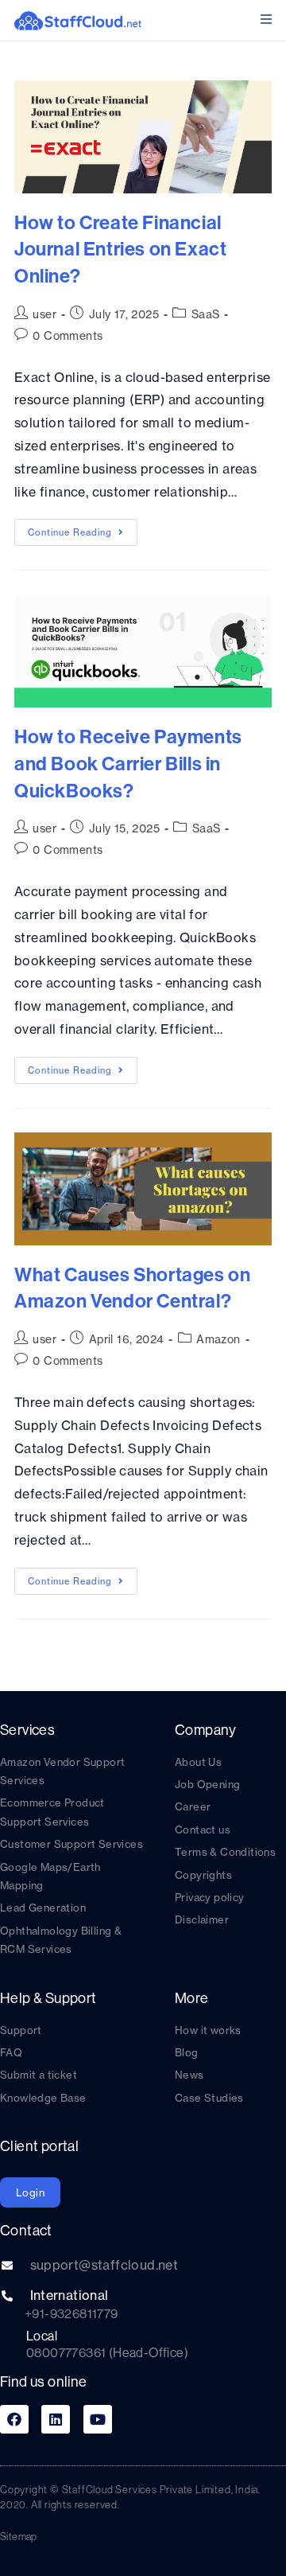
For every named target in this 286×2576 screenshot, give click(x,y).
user (44, 314)
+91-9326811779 (71, 2313)
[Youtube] (98, 2419)
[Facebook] (14, 2419)
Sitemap (19, 2536)
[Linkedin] (56, 2419)
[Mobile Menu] (266, 19)
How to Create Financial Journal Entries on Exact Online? (120, 249)
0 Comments (68, 336)
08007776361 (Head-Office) (107, 2352)
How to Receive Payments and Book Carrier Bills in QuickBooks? (128, 763)
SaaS (206, 314)
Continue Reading (83, 528)
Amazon (218, 1339)
